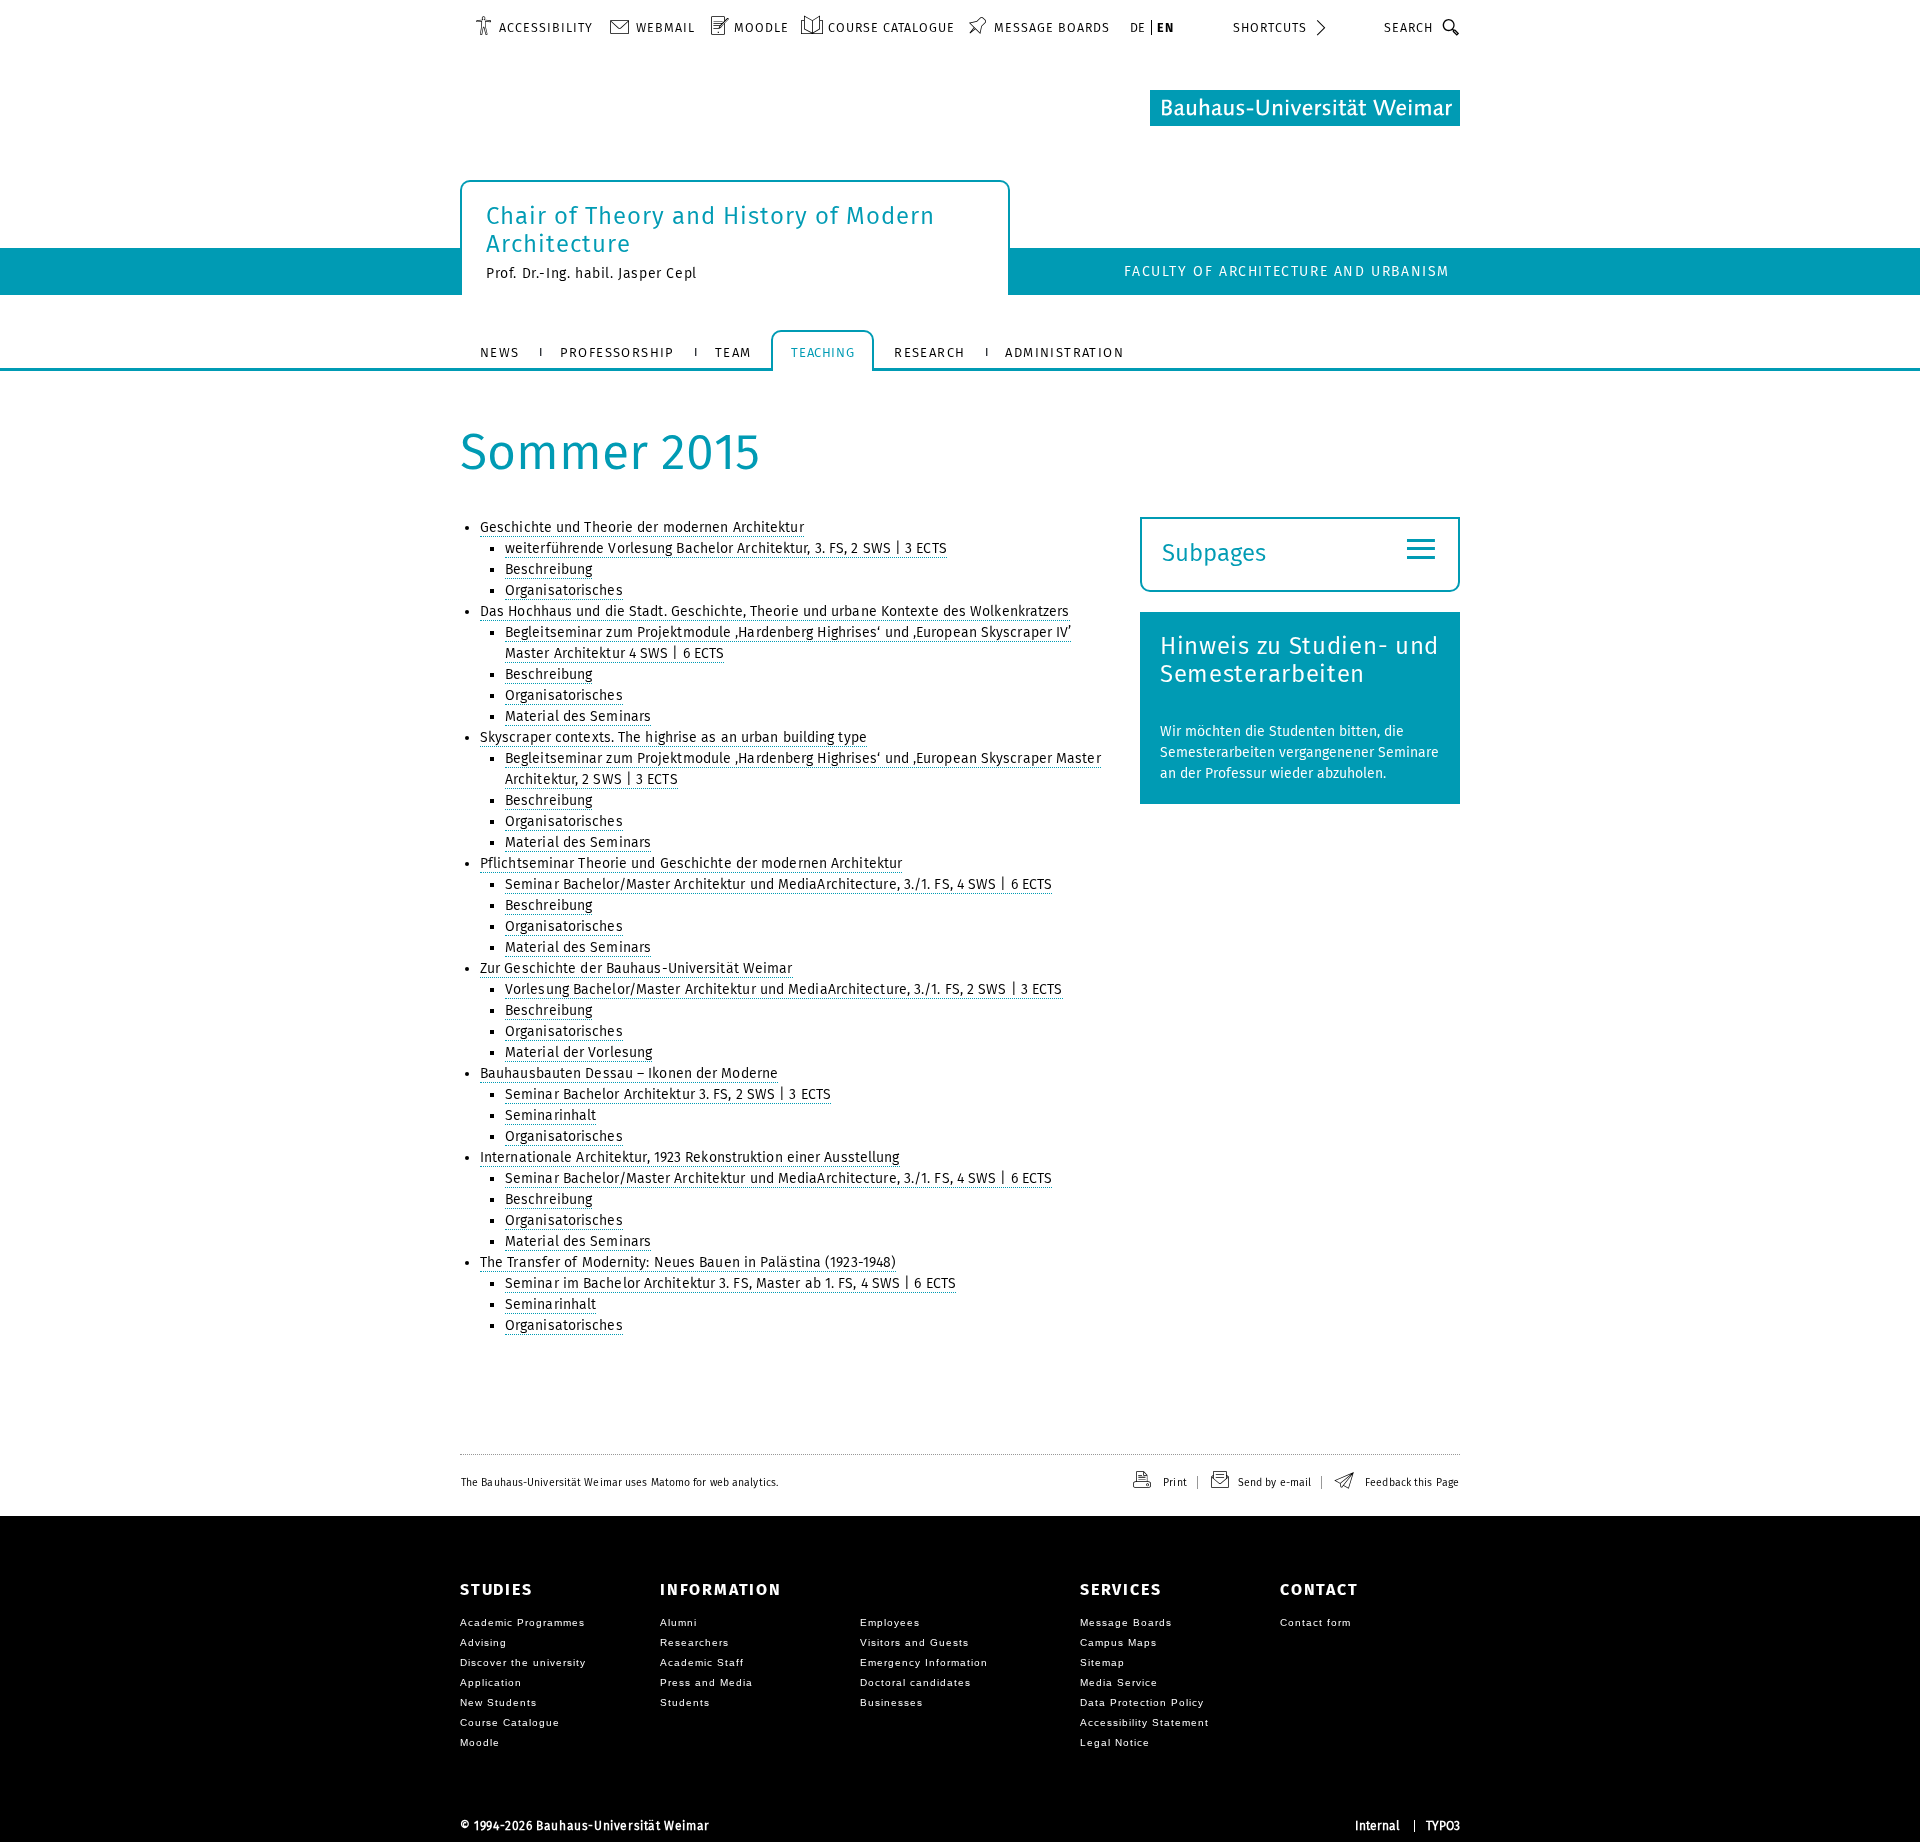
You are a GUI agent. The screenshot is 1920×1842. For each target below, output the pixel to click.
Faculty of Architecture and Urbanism (1287, 271)
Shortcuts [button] (1270, 27)
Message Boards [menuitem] (1052, 27)
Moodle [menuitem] (761, 27)
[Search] (1451, 27)
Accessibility (546, 27)
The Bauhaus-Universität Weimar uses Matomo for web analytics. (619, 1482)
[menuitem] (534, 27)
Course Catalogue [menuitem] (891, 27)
